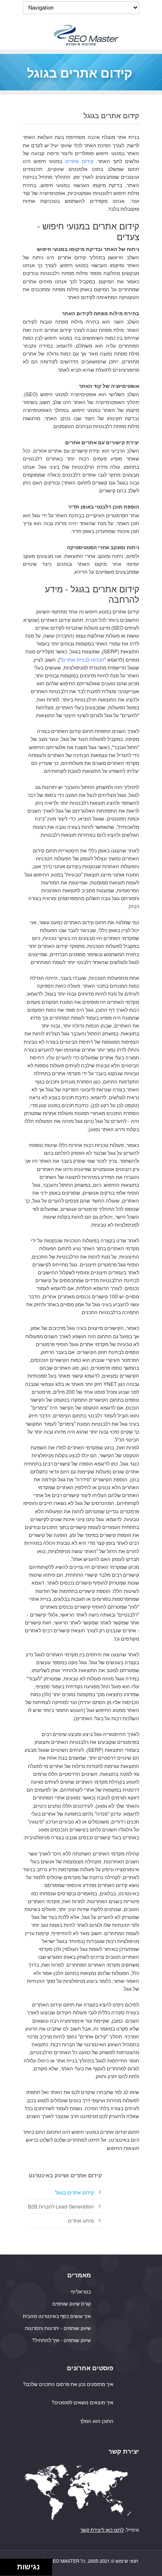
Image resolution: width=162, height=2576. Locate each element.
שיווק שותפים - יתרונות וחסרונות (58, 2328)
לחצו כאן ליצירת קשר (102, 2529)
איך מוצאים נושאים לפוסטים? (82, 2402)
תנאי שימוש (127, 2561)
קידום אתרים (79, 161)
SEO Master (65, 2561)
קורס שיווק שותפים (72, 2303)
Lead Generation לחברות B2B (61, 2206)
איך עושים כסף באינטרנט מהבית (57, 2316)
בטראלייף (81, 2291)
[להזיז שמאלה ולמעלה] (6, 2565)
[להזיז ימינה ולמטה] (11, 2570)
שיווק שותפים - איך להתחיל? (61, 2340)
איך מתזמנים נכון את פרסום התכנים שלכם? (68, 2384)
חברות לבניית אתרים (83, 659)
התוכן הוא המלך (97, 2421)
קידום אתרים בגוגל (75, 2192)
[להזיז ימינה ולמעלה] (11, 2565)
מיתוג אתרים (81, 2220)
